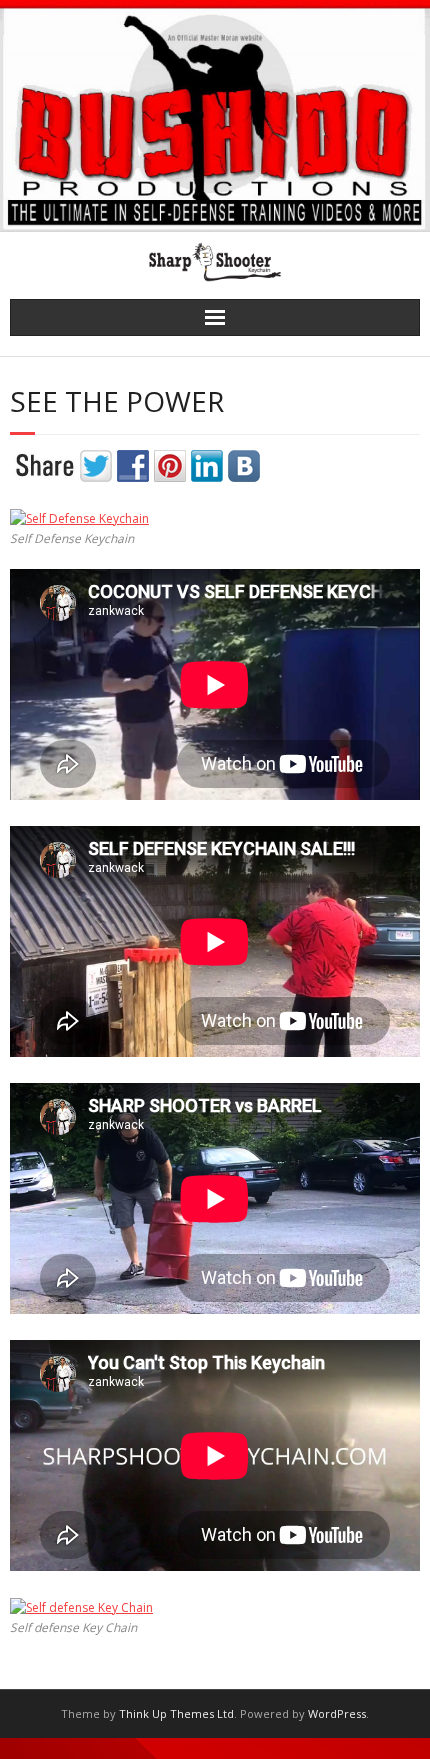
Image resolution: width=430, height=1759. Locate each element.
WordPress (337, 1713)
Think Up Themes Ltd (176, 1713)
